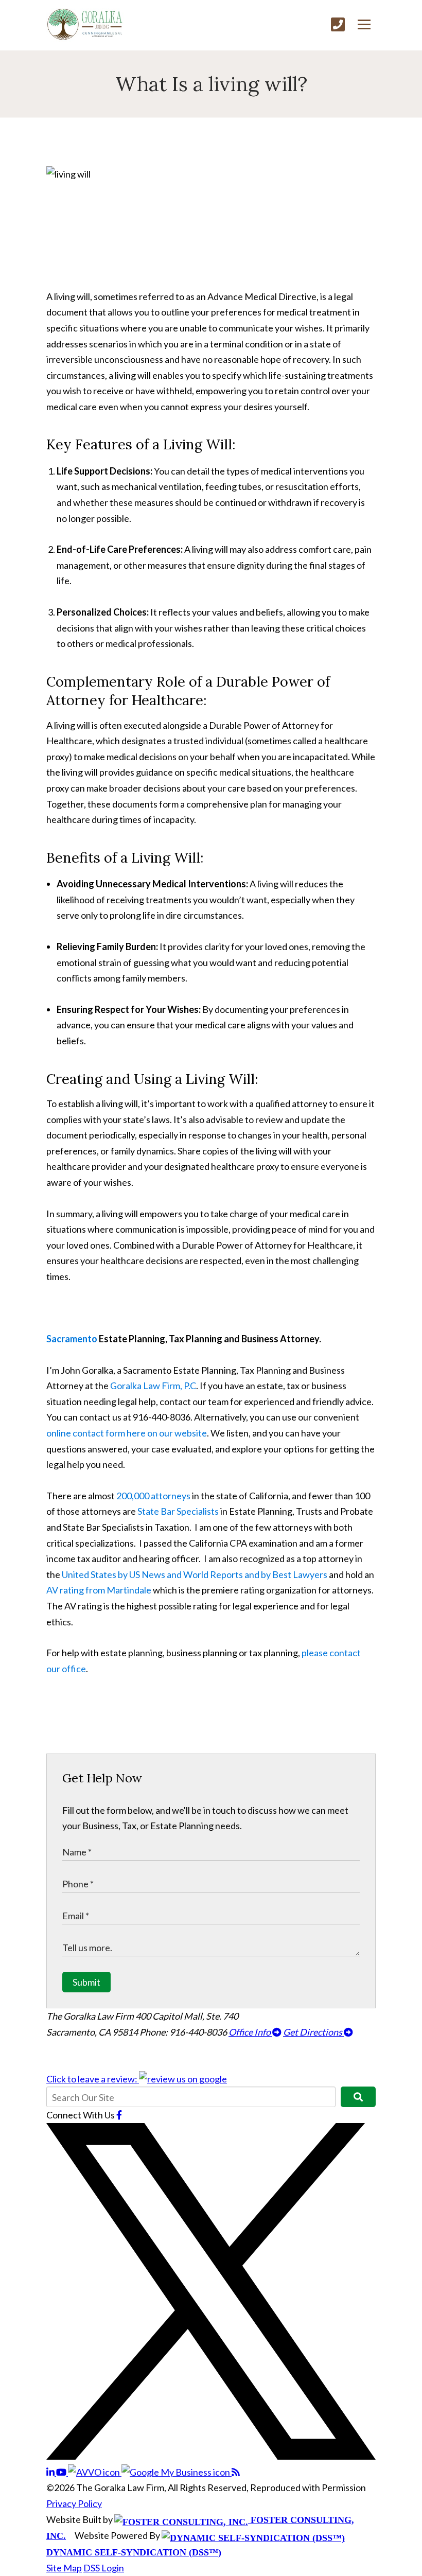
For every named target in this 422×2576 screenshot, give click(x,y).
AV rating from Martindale (99, 1590)
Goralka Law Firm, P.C (152, 1386)
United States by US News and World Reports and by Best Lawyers (195, 1574)
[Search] (358, 2097)
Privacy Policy (74, 2503)
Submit (86, 1982)
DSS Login (104, 2568)
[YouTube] (62, 2472)
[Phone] (338, 24)
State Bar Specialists (178, 1511)
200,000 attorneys (153, 1496)
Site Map (64, 2568)
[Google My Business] (177, 2472)
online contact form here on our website (127, 1433)
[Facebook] (119, 2115)
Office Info (250, 2032)
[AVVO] (95, 2472)
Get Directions (313, 2032)
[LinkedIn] (51, 2472)
